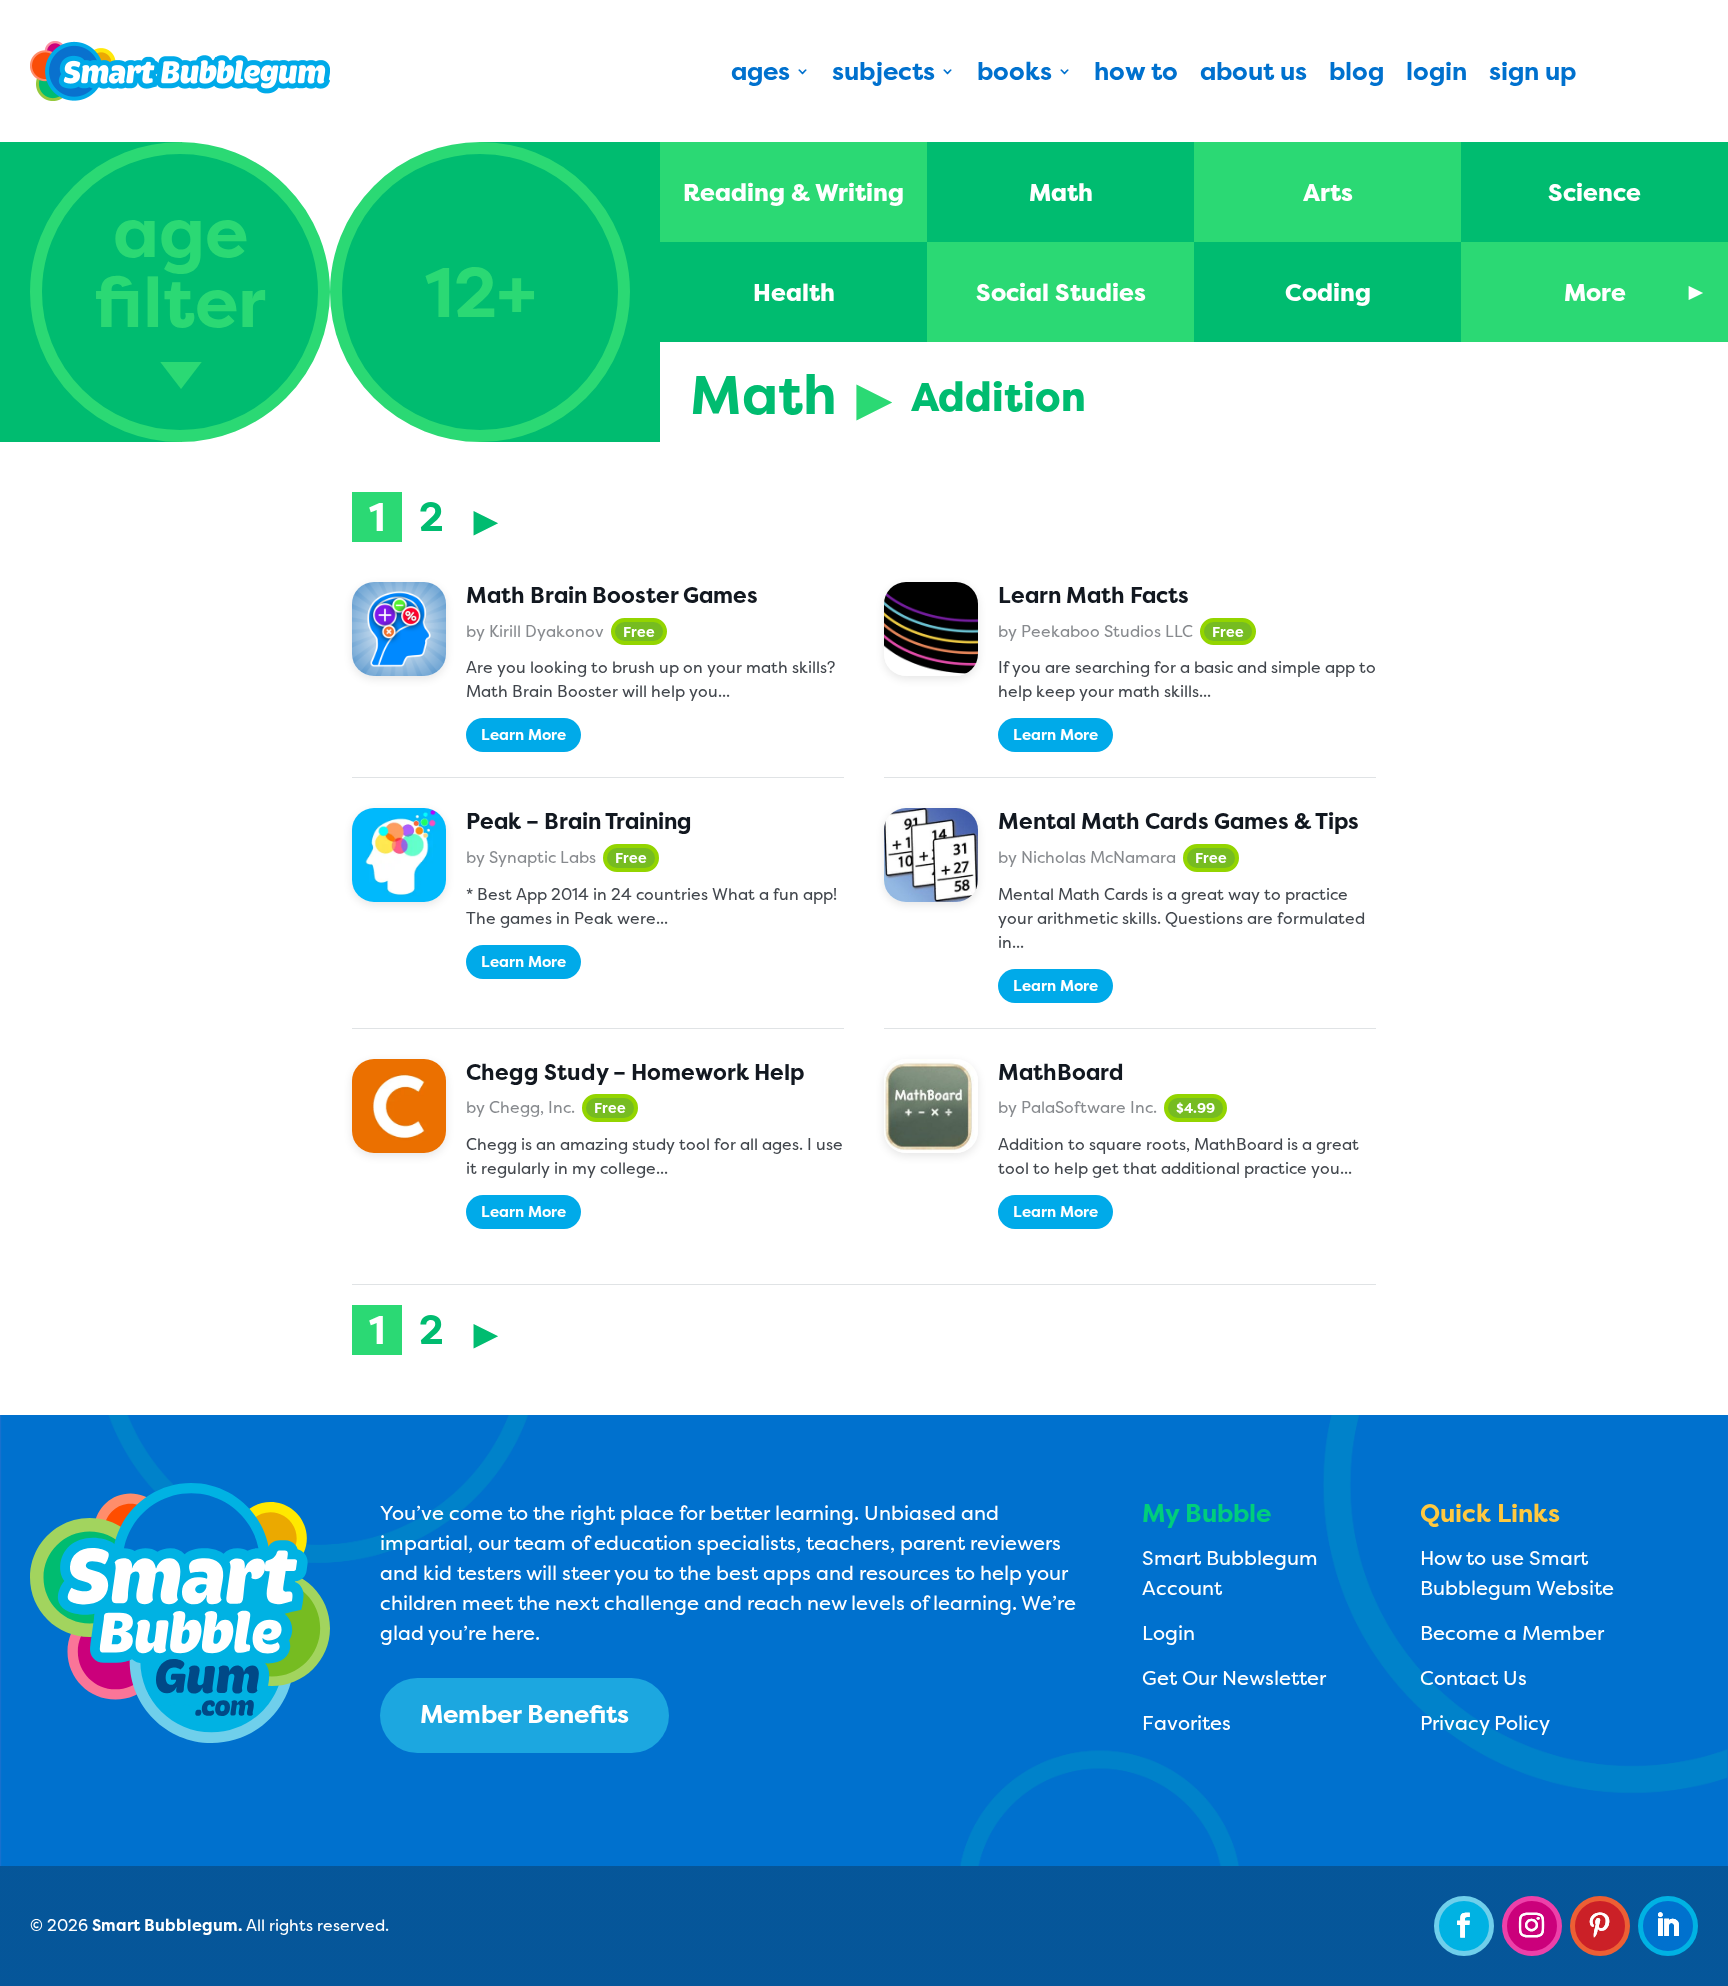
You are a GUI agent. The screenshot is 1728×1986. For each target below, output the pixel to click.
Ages (760, 75)
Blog (1356, 75)
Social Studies (1061, 292)
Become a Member (1512, 1632)
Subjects (883, 75)
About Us (1253, 75)
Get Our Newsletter (1234, 1677)
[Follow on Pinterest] (1600, 1926)
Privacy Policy (1485, 1722)
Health (794, 292)
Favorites (1186, 1722)
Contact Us (1473, 1677)
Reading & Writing (793, 192)
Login (1436, 75)
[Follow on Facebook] (1464, 1926)
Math (1061, 192)
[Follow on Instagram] (1532, 1926)
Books (1014, 75)
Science (1594, 192)
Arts (1328, 192)
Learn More (523, 734)
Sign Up (1532, 75)
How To (1136, 75)
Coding (1328, 292)
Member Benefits (524, 1714)
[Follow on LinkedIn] (1668, 1926)
